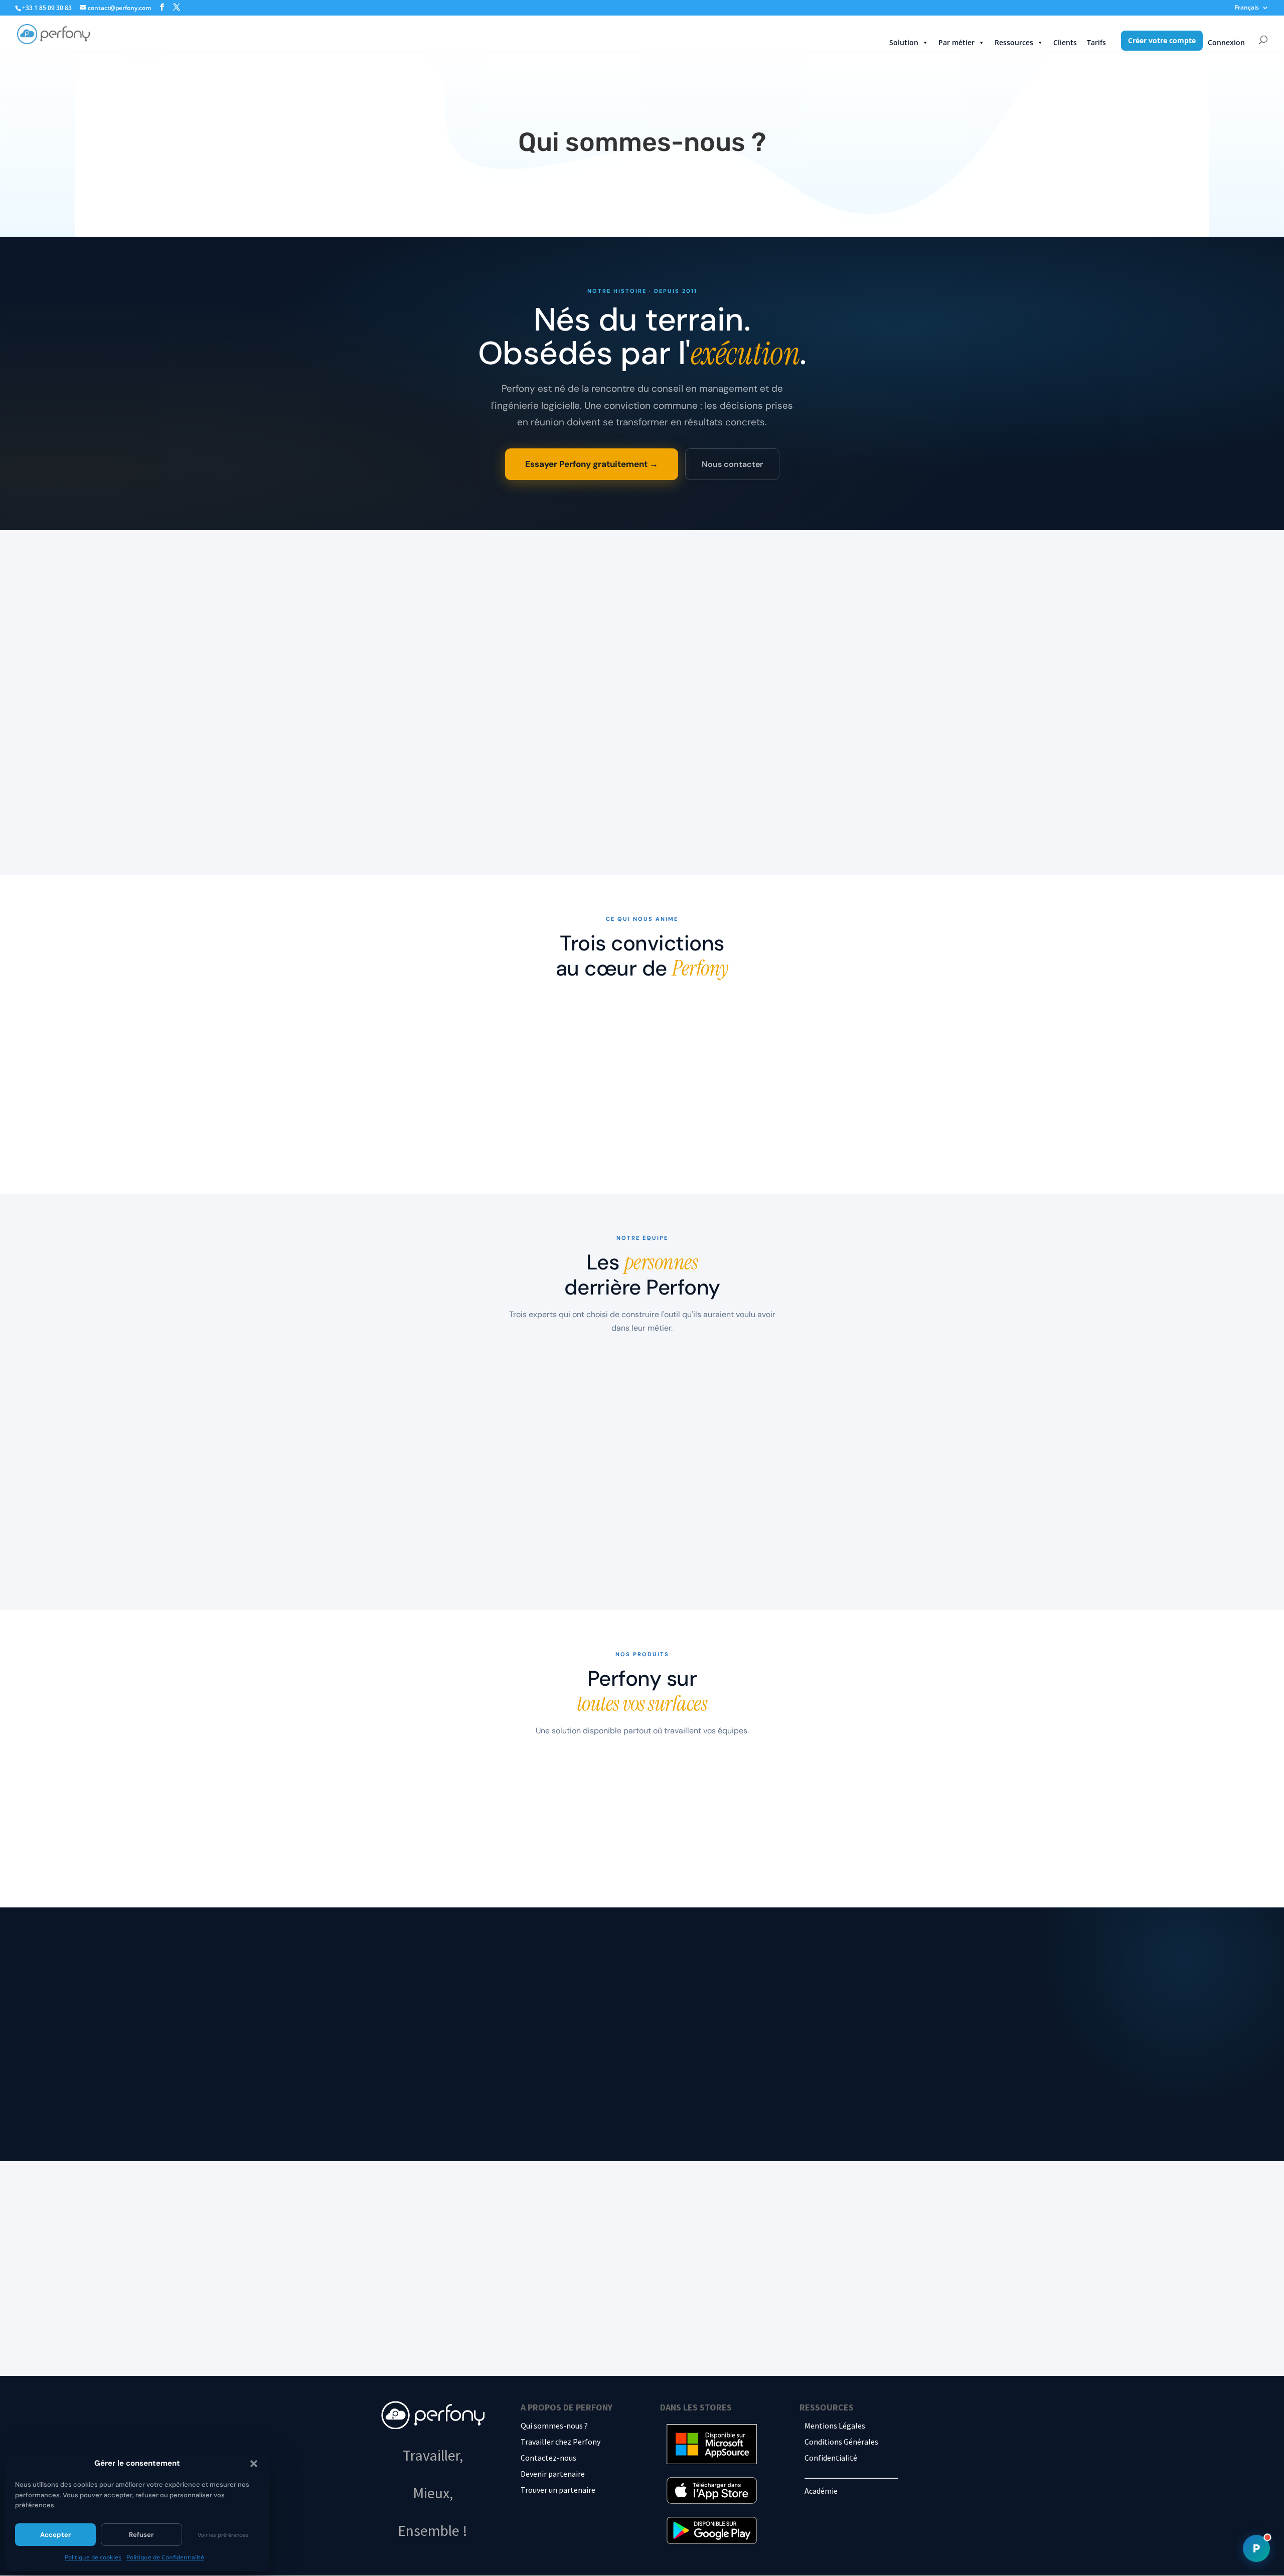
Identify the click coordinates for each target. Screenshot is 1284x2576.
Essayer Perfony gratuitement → (592, 464)
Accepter (55, 2535)
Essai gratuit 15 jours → (594, 2328)
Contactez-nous (548, 2458)
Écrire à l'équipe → (414, 2099)
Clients (1065, 42)
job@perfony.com (717, 2070)
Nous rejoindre (504, 2099)
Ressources (1014, 42)
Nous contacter (732, 464)
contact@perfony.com (732, 722)
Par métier (956, 42)
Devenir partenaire (553, 2474)
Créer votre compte (1162, 40)
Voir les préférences (223, 2535)
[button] (254, 2464)
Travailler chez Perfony (560, 2442)
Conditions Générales (841, 2442)
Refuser (141, 2535)
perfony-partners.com (725, 2115)
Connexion (1226, 42)
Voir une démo (713, 2328)
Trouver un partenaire (558, 2490)
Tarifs (1096, 42)
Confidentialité (831, 2458)
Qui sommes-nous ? (554, 2426)
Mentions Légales (835, 2426)
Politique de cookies (93, 2557)
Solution (904, 42)
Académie (821, 2491)
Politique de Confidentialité (165, 2557)
